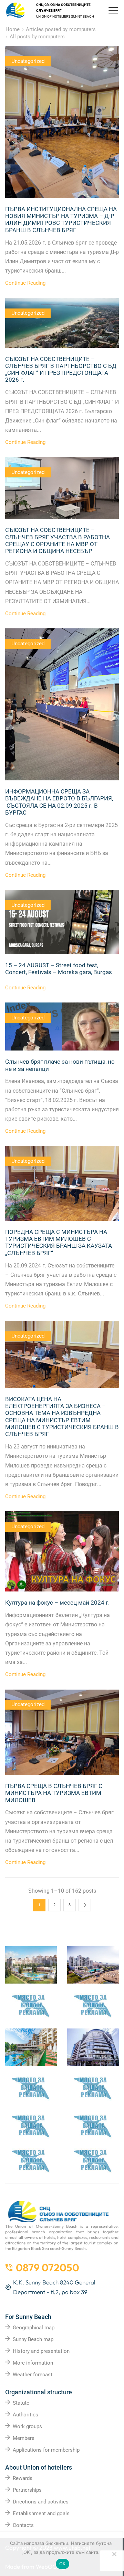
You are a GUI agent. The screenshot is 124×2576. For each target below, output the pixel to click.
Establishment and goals (41, 2513)
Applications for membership (46, 2450)
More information (33, 2363)
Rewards (23, 2478)
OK (63, 2564)
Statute (21, 2403)
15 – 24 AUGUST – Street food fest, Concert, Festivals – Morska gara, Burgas (59, 969)
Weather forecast (33, 2375)
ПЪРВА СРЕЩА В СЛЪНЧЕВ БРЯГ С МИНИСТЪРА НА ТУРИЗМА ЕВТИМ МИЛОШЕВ (54, 1793)
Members (24, 2438)
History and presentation (41, 2351)
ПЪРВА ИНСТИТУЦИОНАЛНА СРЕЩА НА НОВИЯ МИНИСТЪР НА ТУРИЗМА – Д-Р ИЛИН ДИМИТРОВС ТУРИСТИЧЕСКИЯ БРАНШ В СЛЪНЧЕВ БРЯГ (61, 220)
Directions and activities (41, 2502)
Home (13, 29)
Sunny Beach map (33, 2339)
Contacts (23, 2525)
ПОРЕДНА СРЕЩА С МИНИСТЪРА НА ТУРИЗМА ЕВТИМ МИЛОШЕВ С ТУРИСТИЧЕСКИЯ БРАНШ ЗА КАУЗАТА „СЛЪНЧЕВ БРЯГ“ (59, 1242)
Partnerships (27, 2490)
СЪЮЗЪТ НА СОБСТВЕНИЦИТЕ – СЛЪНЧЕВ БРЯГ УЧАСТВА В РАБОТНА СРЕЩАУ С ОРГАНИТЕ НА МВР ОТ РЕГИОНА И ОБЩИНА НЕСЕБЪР (58, 540)
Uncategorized (28, 61)
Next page (85, 1905)
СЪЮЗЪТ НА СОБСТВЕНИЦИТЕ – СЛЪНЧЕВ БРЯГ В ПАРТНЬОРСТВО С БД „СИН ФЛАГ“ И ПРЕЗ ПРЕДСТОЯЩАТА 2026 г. (61, 369)
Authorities (25, 2415)
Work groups (27, 2426)
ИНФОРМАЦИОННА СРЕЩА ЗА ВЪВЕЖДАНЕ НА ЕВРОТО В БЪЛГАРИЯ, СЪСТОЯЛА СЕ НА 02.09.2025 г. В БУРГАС (59, 802)
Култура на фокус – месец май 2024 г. (57, 1603)
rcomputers (82, 29)
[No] (114, 2554)
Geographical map (34, 2328)
